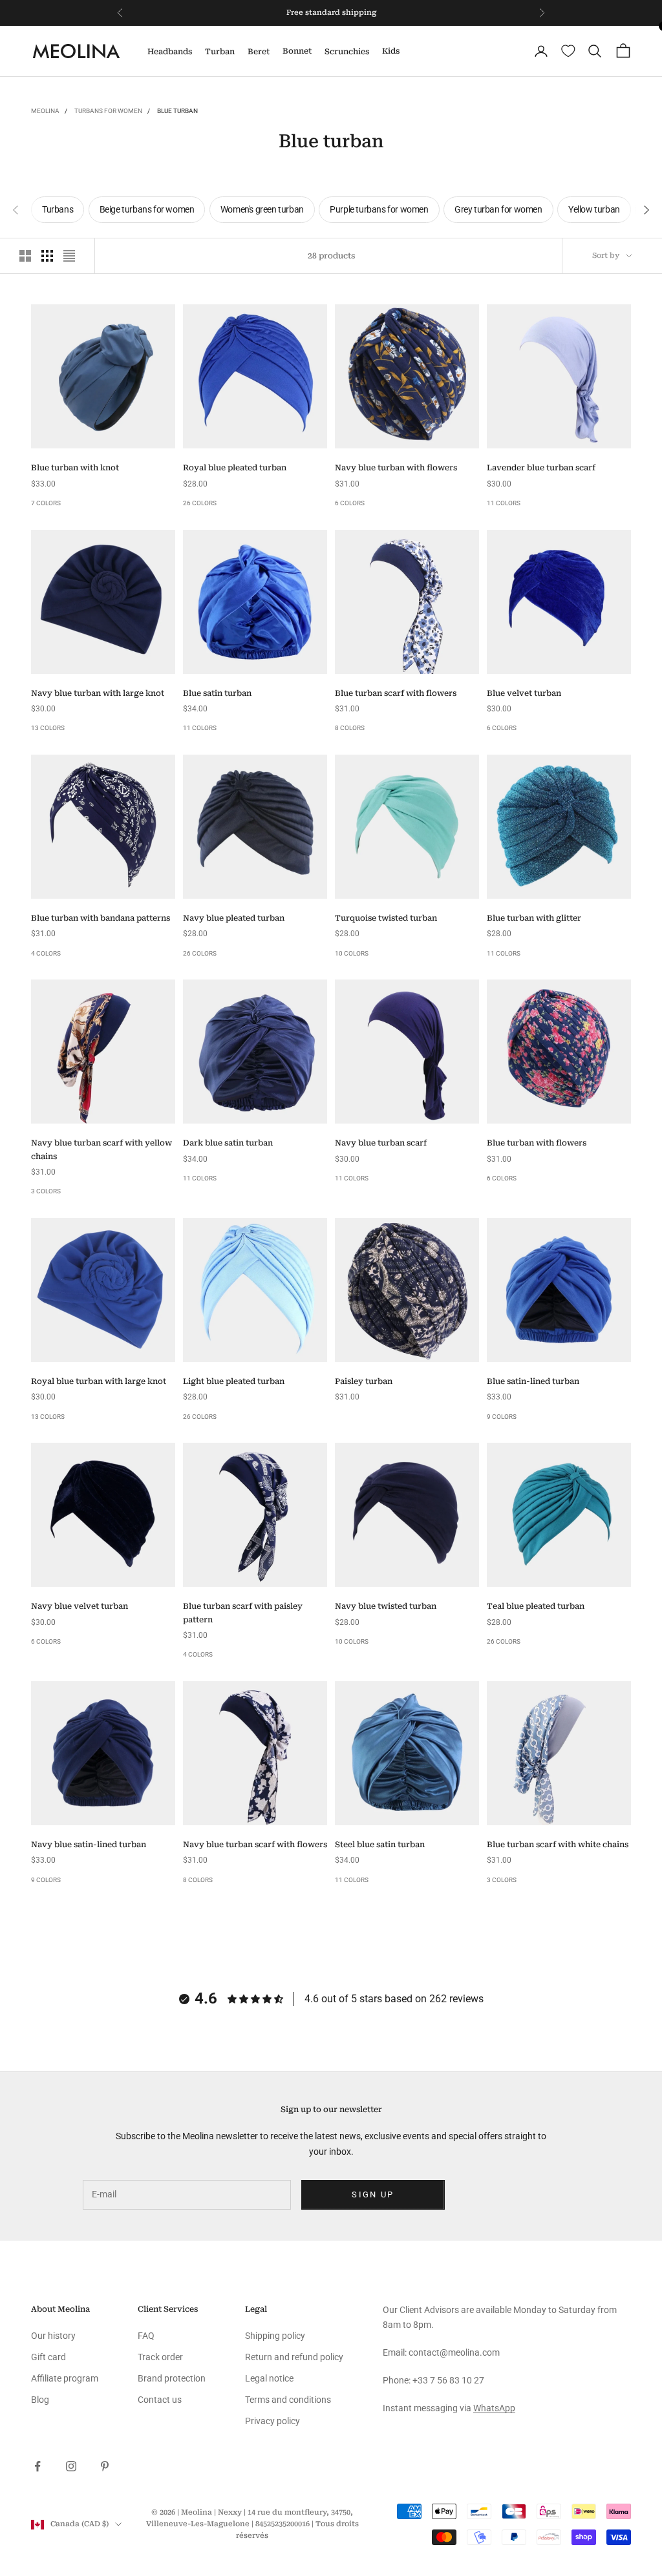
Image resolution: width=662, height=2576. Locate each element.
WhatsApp (494, 2408)
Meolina (45, 111)
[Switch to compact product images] (69, 256)
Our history (53, 2336)
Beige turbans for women (147, 209)
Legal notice (269, 2378)
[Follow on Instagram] (71, 2466)
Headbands (170, 52)
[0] (568, 51)
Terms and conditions (288, 2400)
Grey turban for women (498, 209)
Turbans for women (108, 111)
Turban (220, 52)
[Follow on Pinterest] (105, 2466)
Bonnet (297, 51)
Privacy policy (272, 2421)
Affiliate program (65, 2378)
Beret (259, 52)
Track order (160, 2357)
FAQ (146, 2336)
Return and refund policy (294, 2357)
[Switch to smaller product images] (47, 256)
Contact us (160, 2400)
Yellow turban (594, 209)
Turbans (58, 209)
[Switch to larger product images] (25, 256)
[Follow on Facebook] (37, 2466)
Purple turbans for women (379, 209)
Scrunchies (347, 52)
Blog (40, 2400)
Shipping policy (275, 2336)
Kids (391, 51)
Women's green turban (262, 209)
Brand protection (172, 2378)
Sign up (373, 2194)
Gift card (48, 2357)
